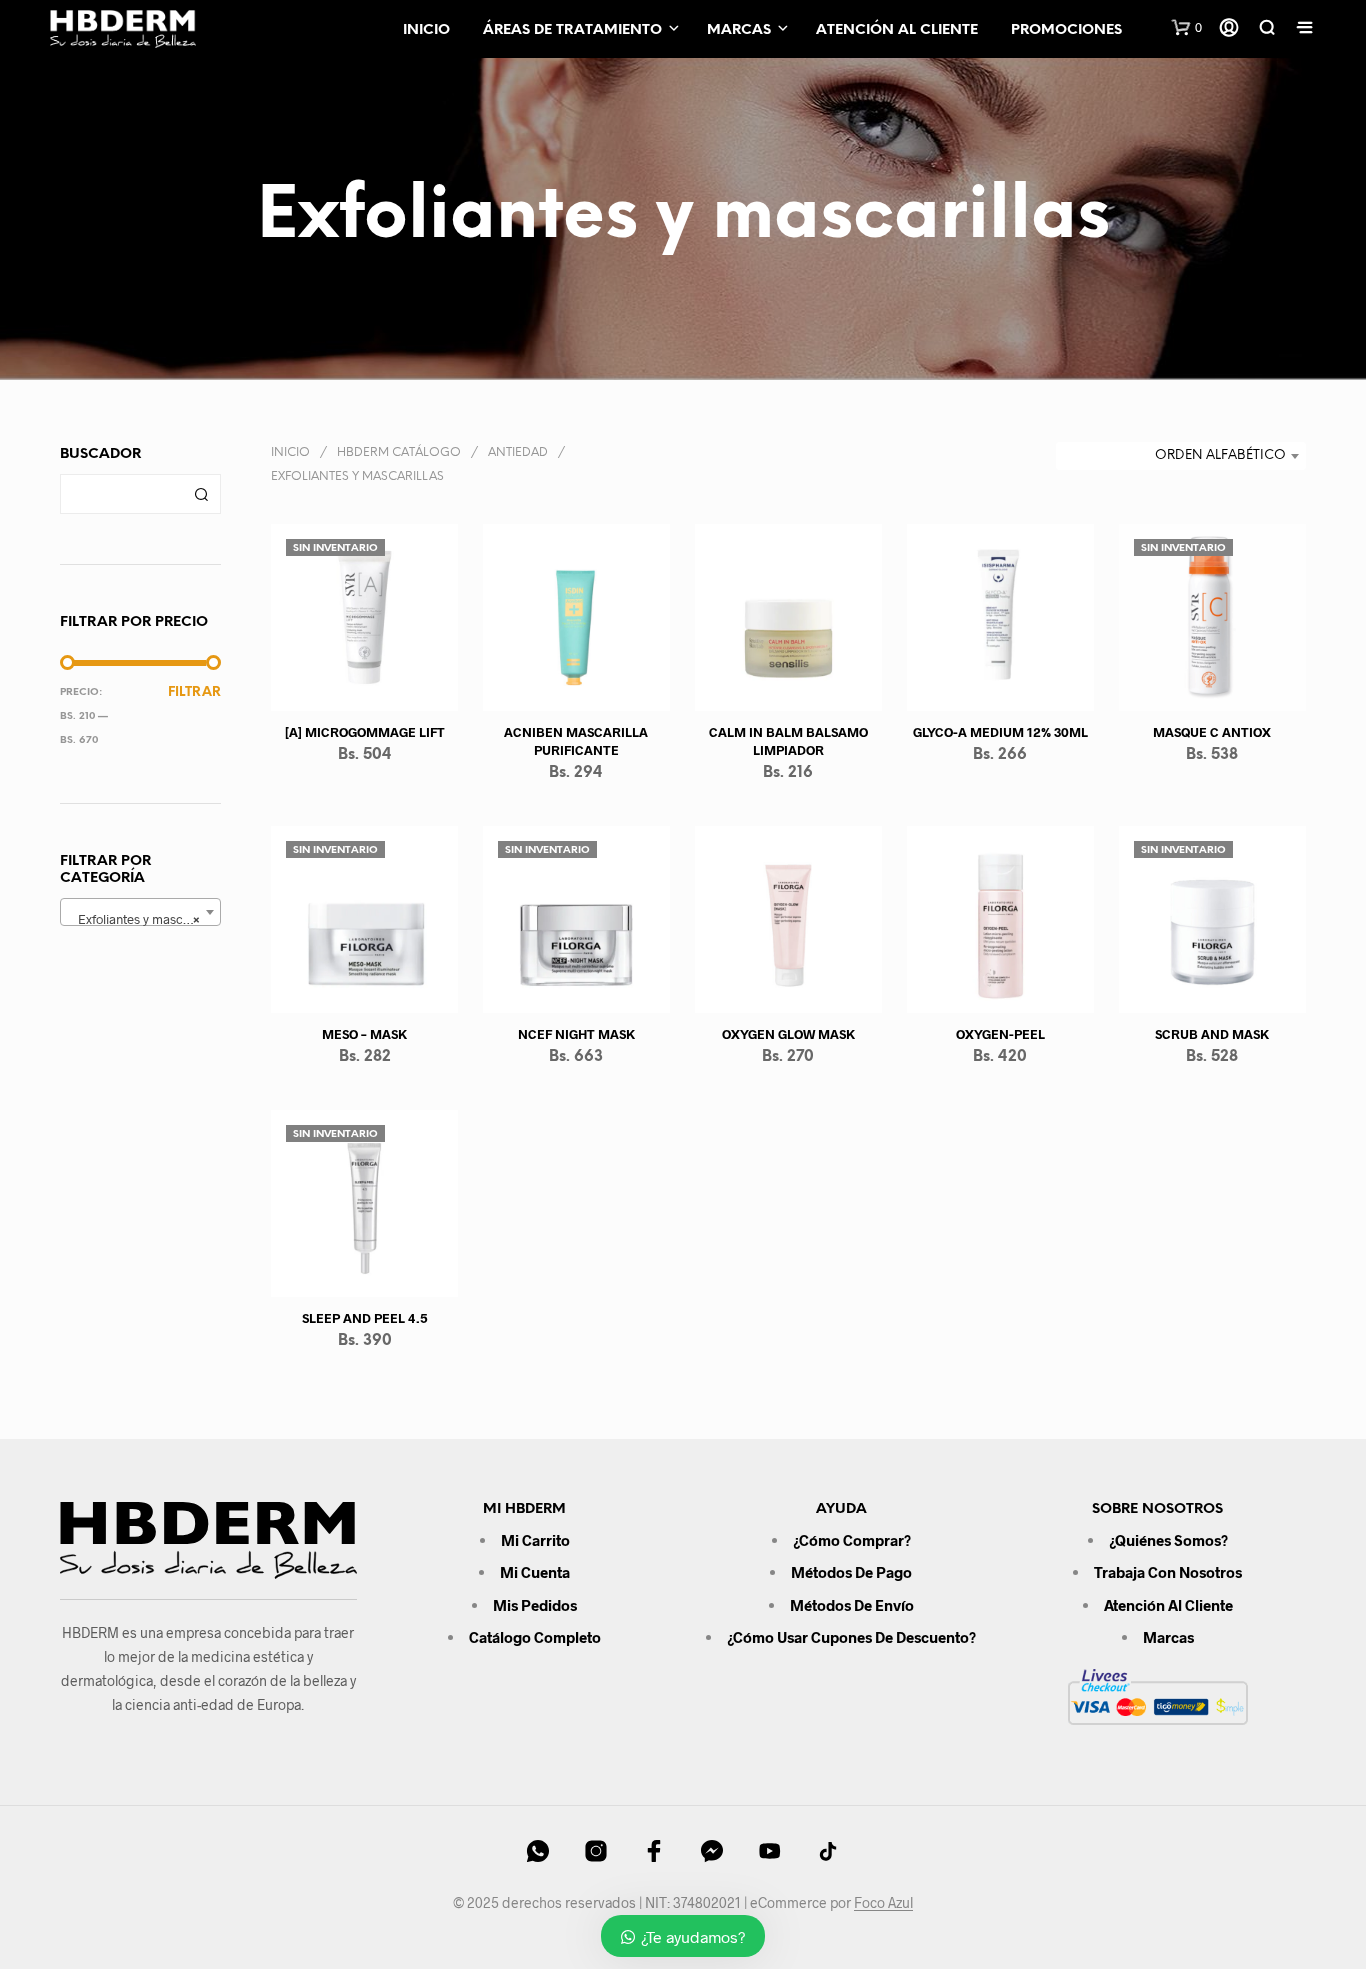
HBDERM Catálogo (399, 452)
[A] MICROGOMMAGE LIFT (365, 732)
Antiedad (518, 452)
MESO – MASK (364, 1034)
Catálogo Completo (535, 1637)
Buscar (201, 494)
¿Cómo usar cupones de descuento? (851, 1637)
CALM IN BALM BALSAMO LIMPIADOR (788, 741)
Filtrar (194, 692)
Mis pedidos (535, 1605)
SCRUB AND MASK (1213, 1034)
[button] (1187, 28)
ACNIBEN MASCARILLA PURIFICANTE (577, 741)
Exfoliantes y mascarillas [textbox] (143, 919)
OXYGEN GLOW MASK (788, 1034)
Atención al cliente (897, 30)
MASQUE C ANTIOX (1213, 732)
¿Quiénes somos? (1168, 1540)
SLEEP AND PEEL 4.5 (365, 1318)
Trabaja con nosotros (1168, 1572)
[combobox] (140, 912)
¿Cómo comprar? (852, 1540)
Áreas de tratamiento (572, 30)
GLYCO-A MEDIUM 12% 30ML (1000, 732)
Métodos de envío (852, 1605)
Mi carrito (535, 1540)
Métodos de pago (851, 1572)
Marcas (739, 30)
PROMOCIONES (1066, 30)
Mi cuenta (535, 1572)
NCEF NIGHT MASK (576, 1034)
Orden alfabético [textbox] (1220, 455)
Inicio (426, 30)
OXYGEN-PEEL (1000, 1034)
